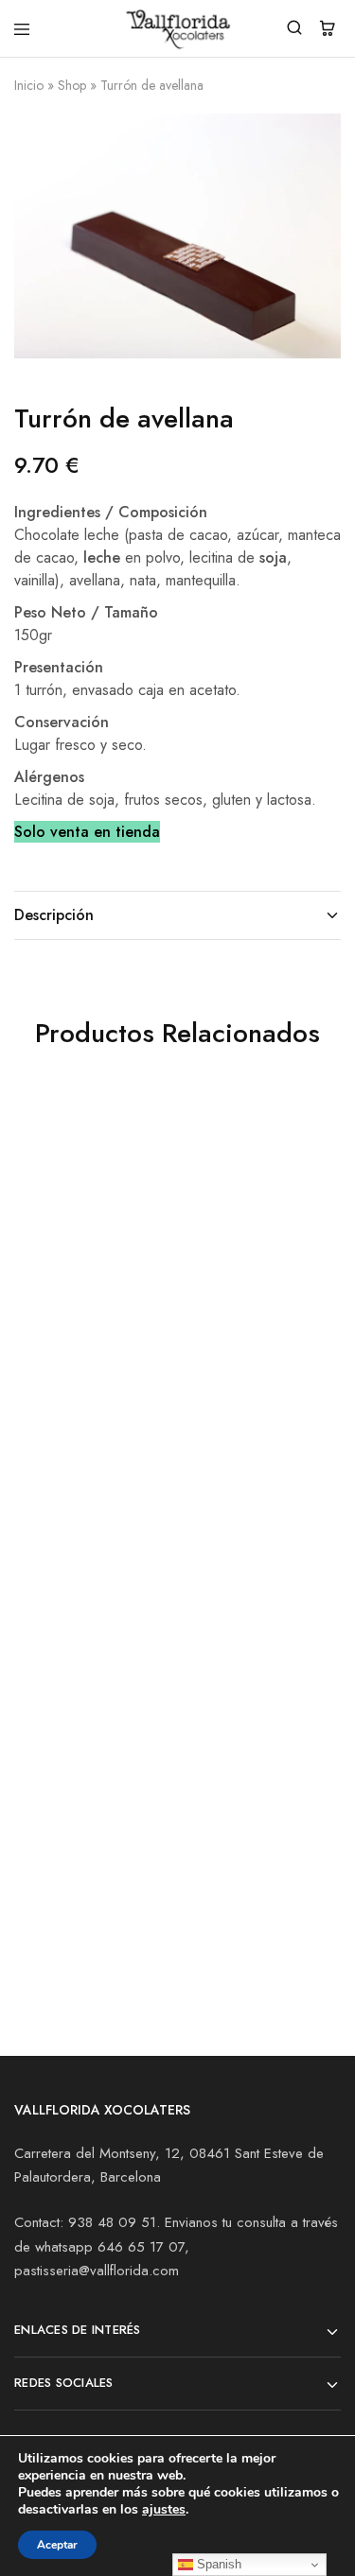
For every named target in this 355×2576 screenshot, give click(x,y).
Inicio (29, 85)
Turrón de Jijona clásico (234, 1592)
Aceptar (57, 2545)
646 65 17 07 (141, 2247)
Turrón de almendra (247, 1286)
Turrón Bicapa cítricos (227, 1868)
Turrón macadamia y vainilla (85, 1868)
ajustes (164, 2510)
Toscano (43, 1582)
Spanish (217, 2564)
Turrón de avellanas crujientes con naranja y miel (83, 1306)
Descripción (54, 915)
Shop (72, 85)
